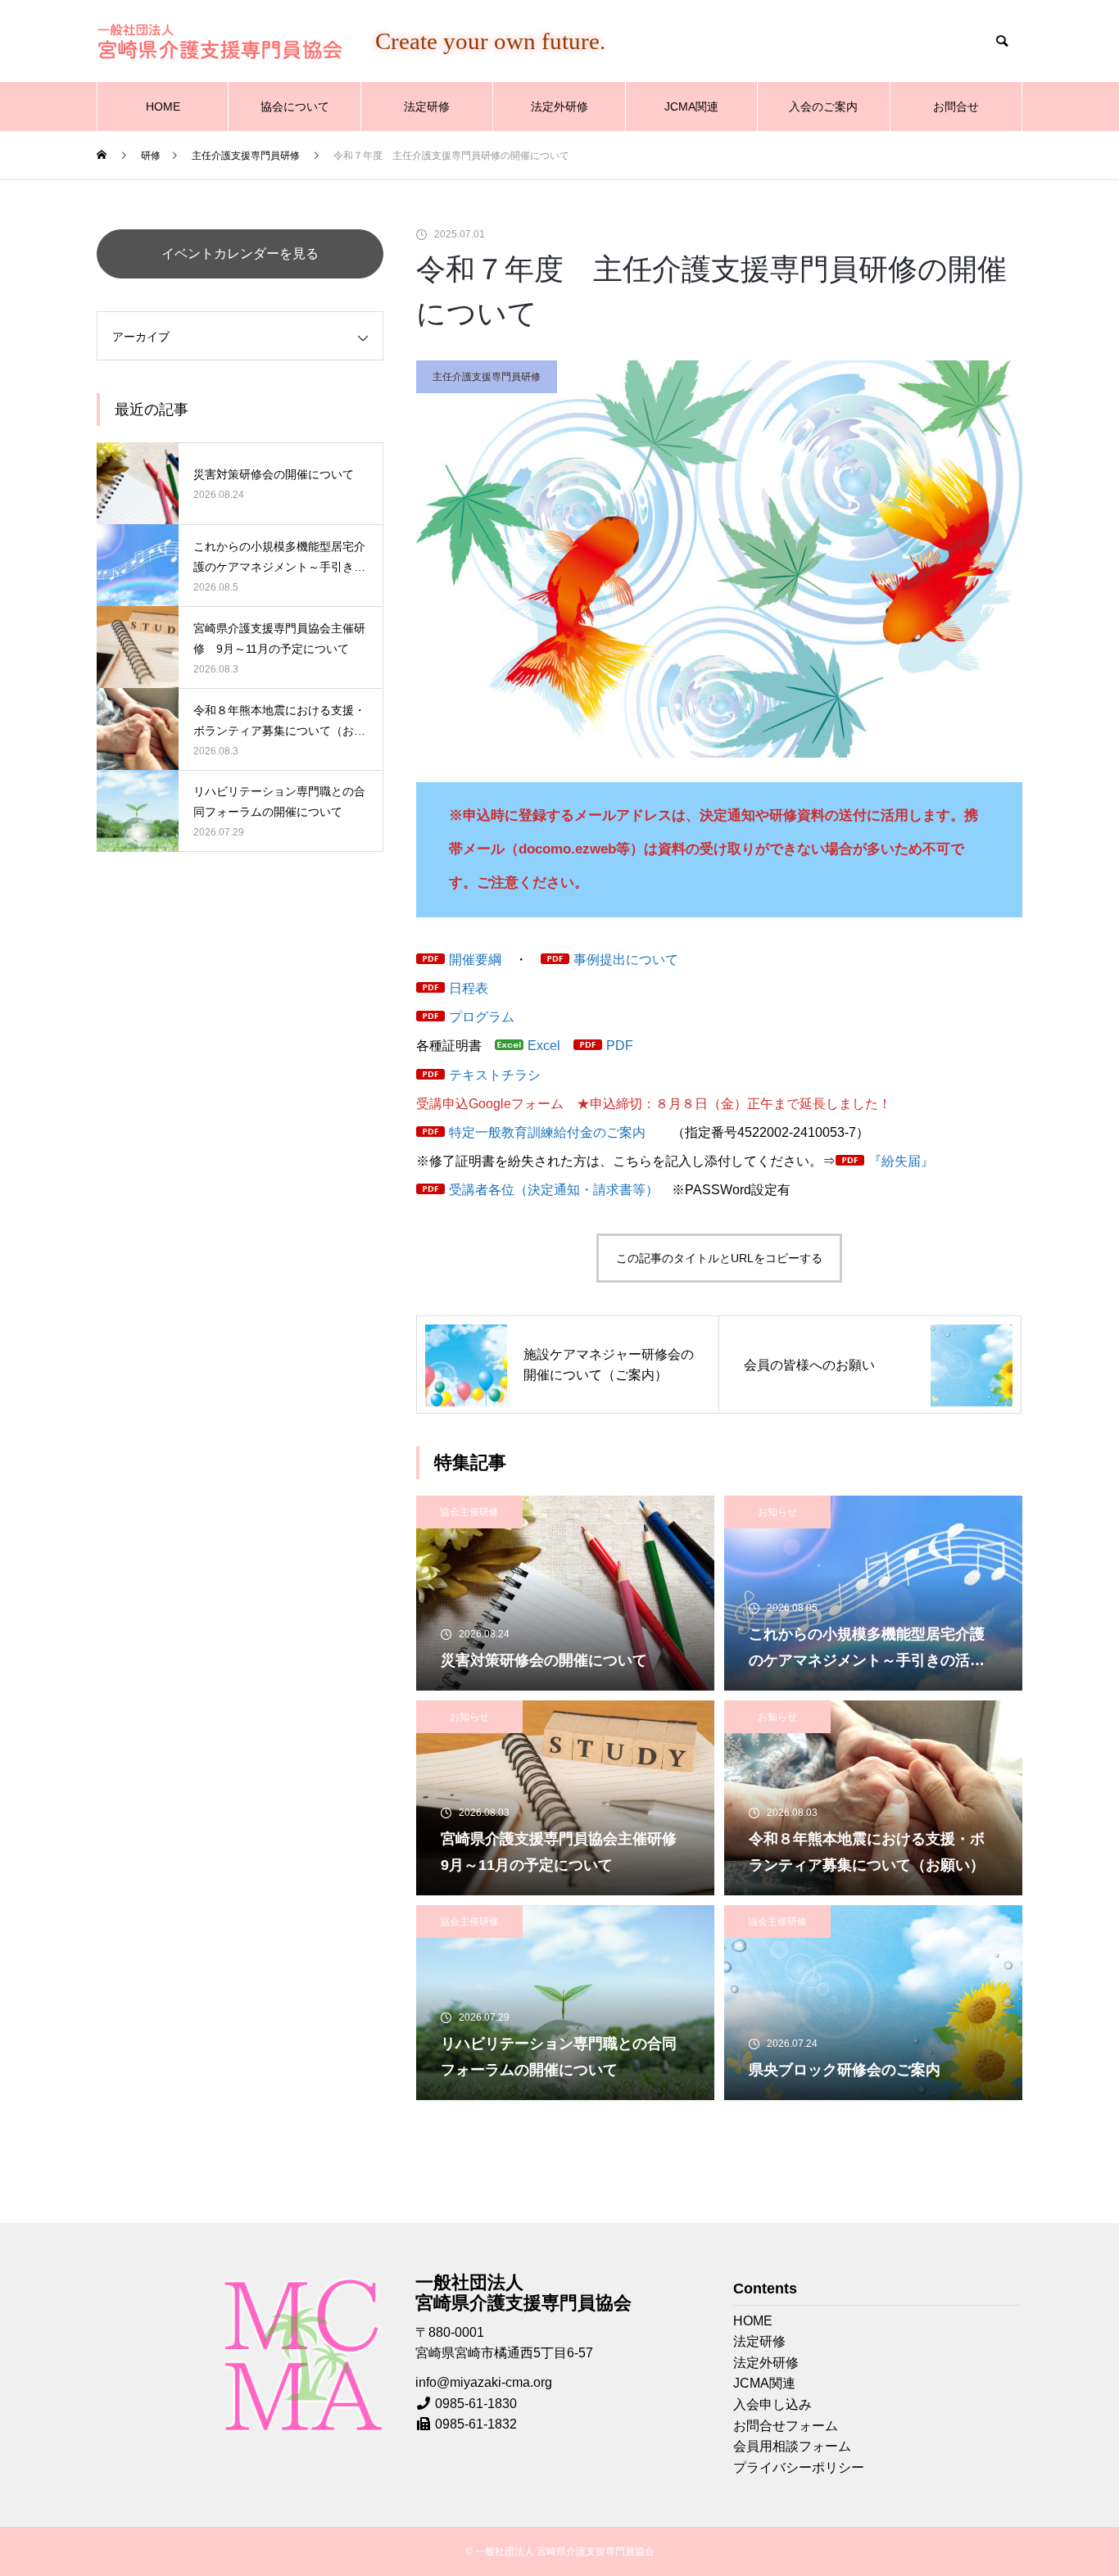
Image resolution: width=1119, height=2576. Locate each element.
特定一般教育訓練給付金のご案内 (547, 1132)
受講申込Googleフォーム (490, 1104)
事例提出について (626, 960)
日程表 (469, 988)
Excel (544, 1046)
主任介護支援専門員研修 (487, 377)
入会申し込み (772, 2404)
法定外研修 (559, 106)
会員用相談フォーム (792, 2446)
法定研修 (427, 106)
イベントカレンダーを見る (240, 254)
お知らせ (777, 1512)
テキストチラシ (495, 1075)
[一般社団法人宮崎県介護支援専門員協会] (220, 41)
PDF (620, 1046)
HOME (163, 106)
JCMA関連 (691, 106)
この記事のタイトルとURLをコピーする (719, 1258)
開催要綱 (475, 960)
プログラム (482, 1017)
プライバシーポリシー (799, 2467)
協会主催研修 (469, 1512)
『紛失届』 (901, 1161)
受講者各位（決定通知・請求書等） (554, 1190)
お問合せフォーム (786, 2426)
